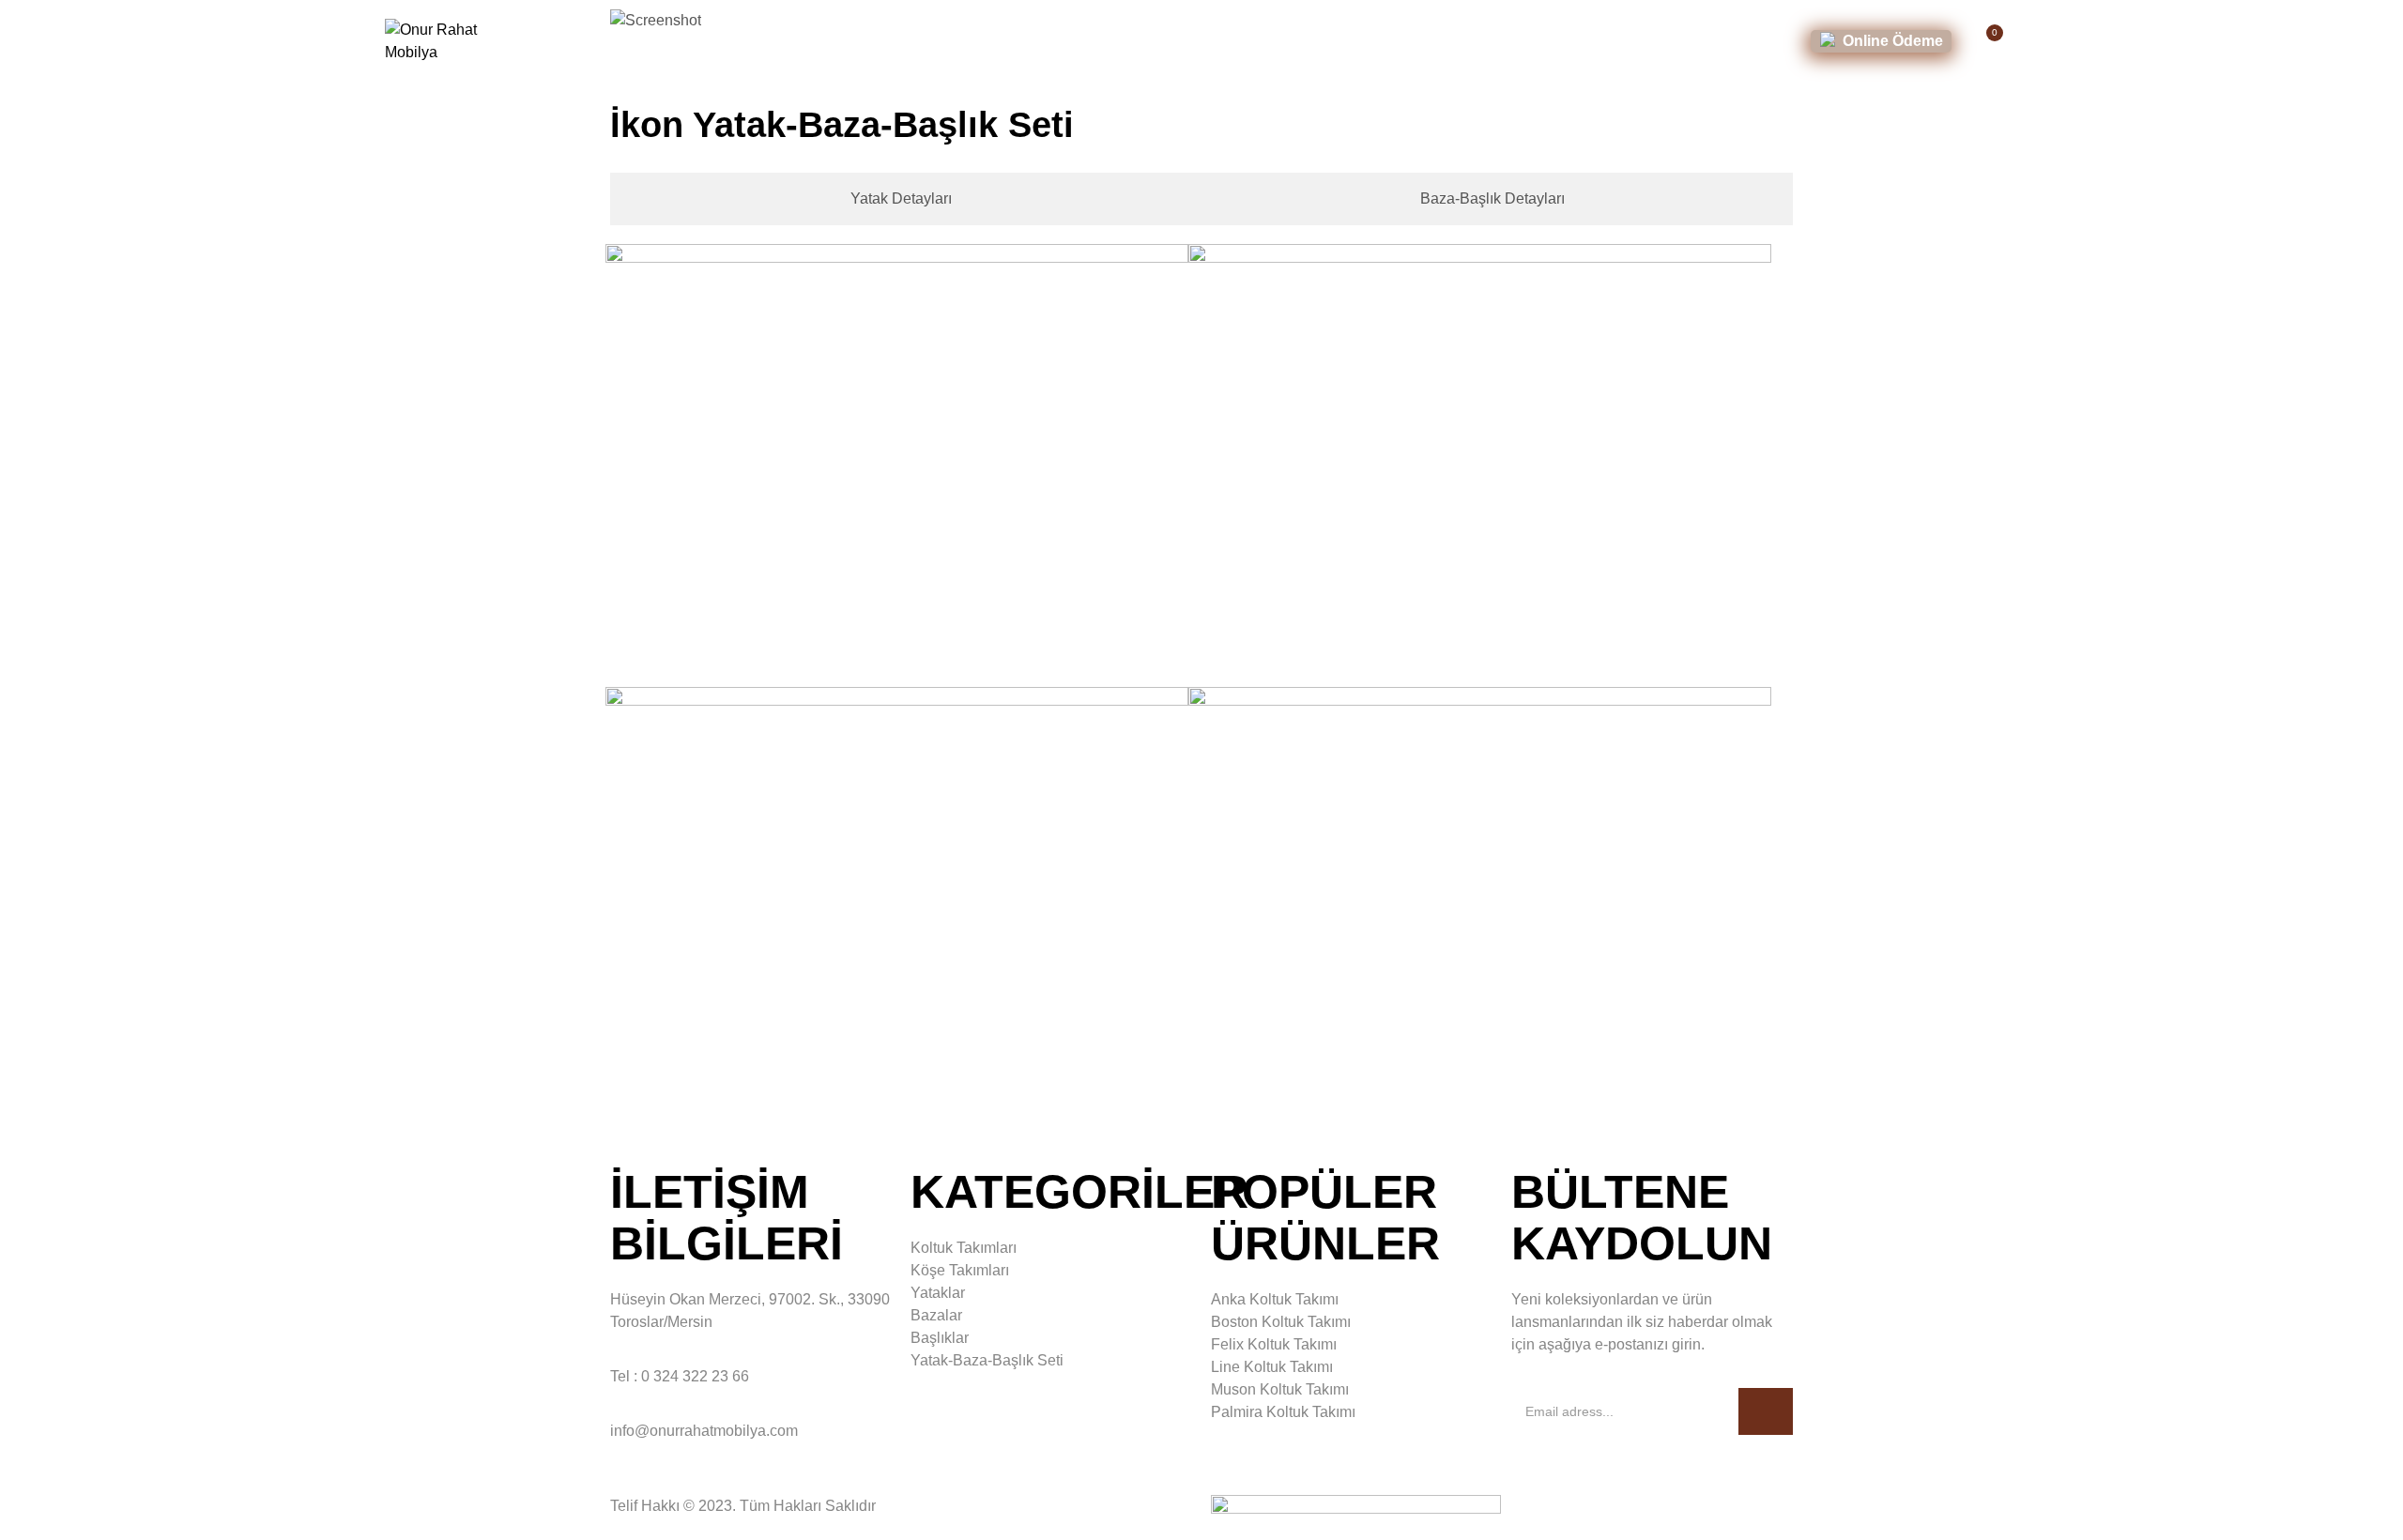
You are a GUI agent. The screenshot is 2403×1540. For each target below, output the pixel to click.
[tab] (895, 199)
